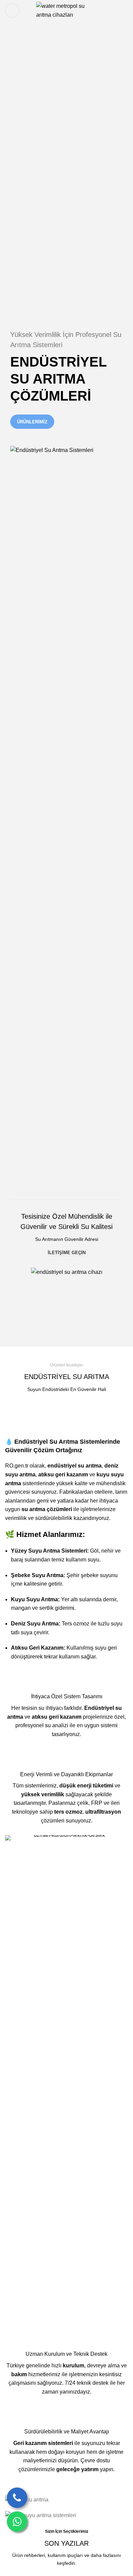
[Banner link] (66, 2500)
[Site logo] (67, 10)
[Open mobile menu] (12, 11)
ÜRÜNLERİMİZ (32, 422)
